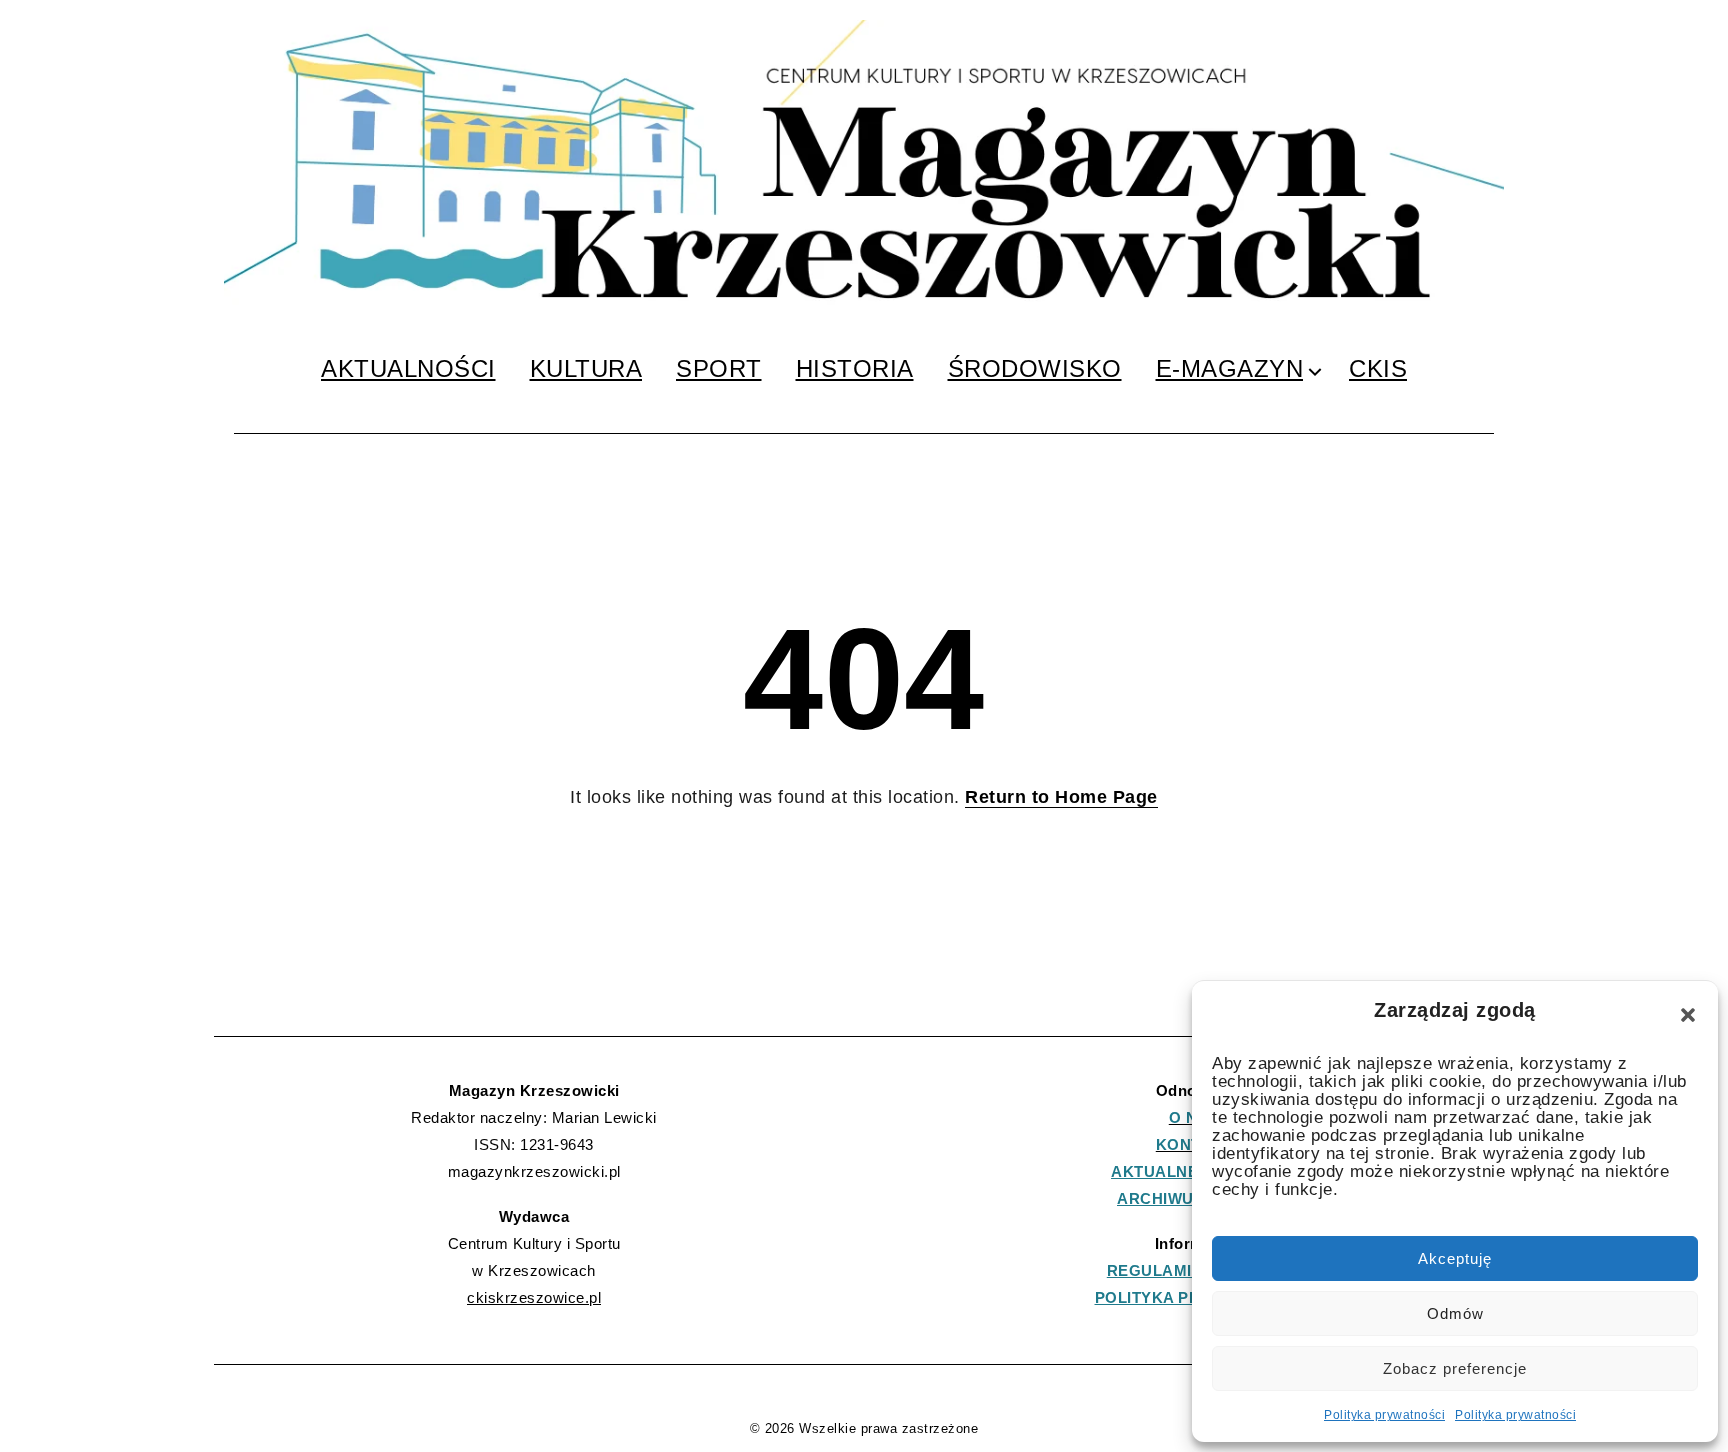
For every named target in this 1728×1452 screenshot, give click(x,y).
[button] (1688, 1015)
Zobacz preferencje (1455, 1368)
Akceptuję (1455, 1258)
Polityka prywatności (1384, 1415)
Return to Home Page (1061, 797)
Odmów (1455, 1313)
